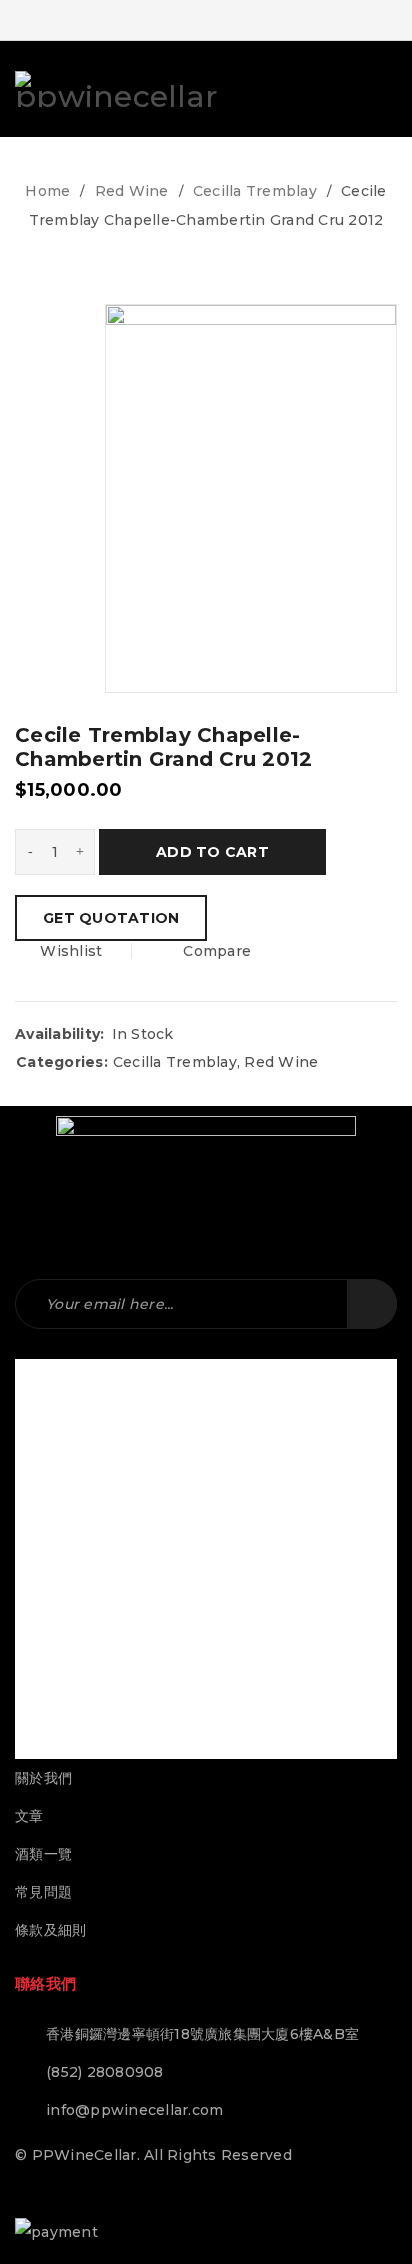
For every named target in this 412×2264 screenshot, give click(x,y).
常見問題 (43, 1892)
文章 (29, 1816)
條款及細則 (50, 1930)
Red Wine (132, 191)
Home (47, 191)
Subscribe (372, 1304)
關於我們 (43, 1778)
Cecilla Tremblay (255, 191)
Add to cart (212, 852)
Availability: (59, 1034)
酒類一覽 (43, 1854)
